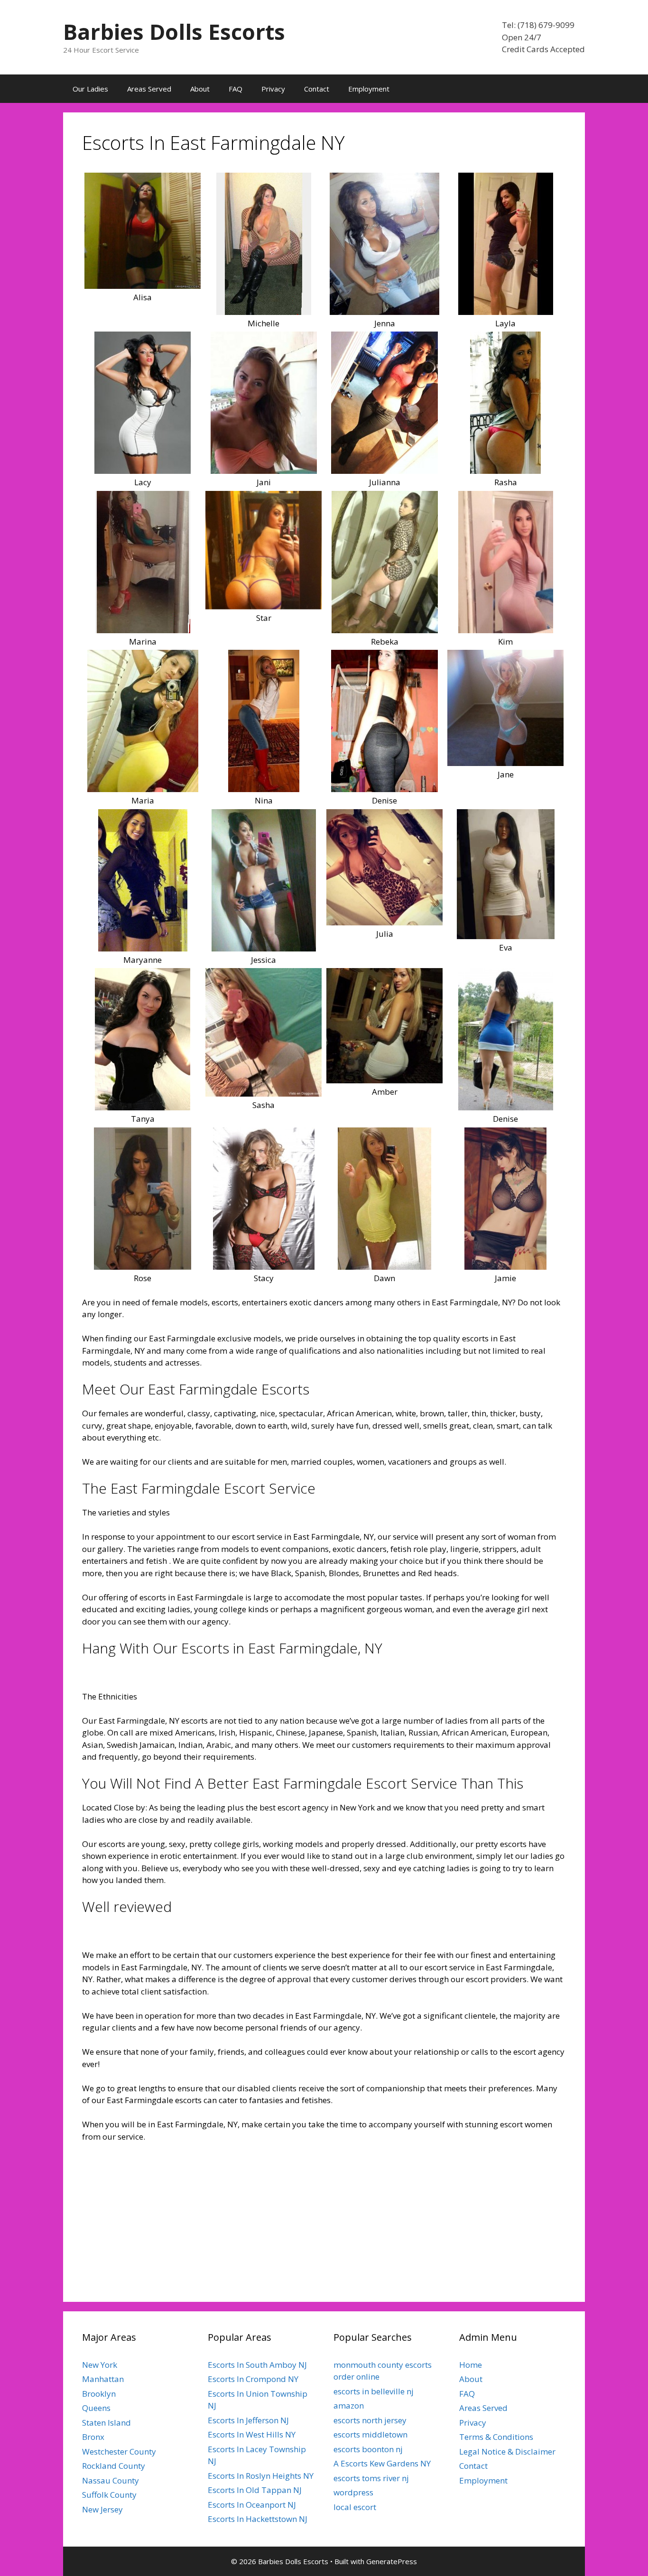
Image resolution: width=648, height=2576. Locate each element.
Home (471, 2365)
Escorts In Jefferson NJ (248, 2420)
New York (100, 2365)
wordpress (353, 2492)
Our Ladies (90, 89)
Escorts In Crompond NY (253, 2379)
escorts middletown (370, 2434)
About (200, 89)
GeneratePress (392, 2561)
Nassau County (111, 2480)
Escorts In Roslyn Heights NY (261, 2476)
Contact (317, 89)
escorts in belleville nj (374, 2391)
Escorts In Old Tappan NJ (255, 2490)
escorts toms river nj (371, 2478)
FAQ (236, 89)
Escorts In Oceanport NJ (252, 2505)
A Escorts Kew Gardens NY (382, 2463)
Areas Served (149, 89)
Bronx (93, 2437)
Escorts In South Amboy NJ (257, 2365)
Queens (96, 2408)
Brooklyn (99, 2394)
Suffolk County (109, 2495)
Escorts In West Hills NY (252, 2434)
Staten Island (106, 2423)
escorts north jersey (370, 2420)
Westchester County (119, 2451)
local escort (355, 2507)
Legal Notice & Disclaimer (507, 2451)
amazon (349, 2405)
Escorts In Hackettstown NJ (258, 2519)
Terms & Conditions (496, 2437)
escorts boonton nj (368, 2449)
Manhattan (103, 2379)
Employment (369, 89)
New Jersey (102, 2509)
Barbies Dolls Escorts (174, 32)
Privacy (273, 89)
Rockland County (114, 2466)
